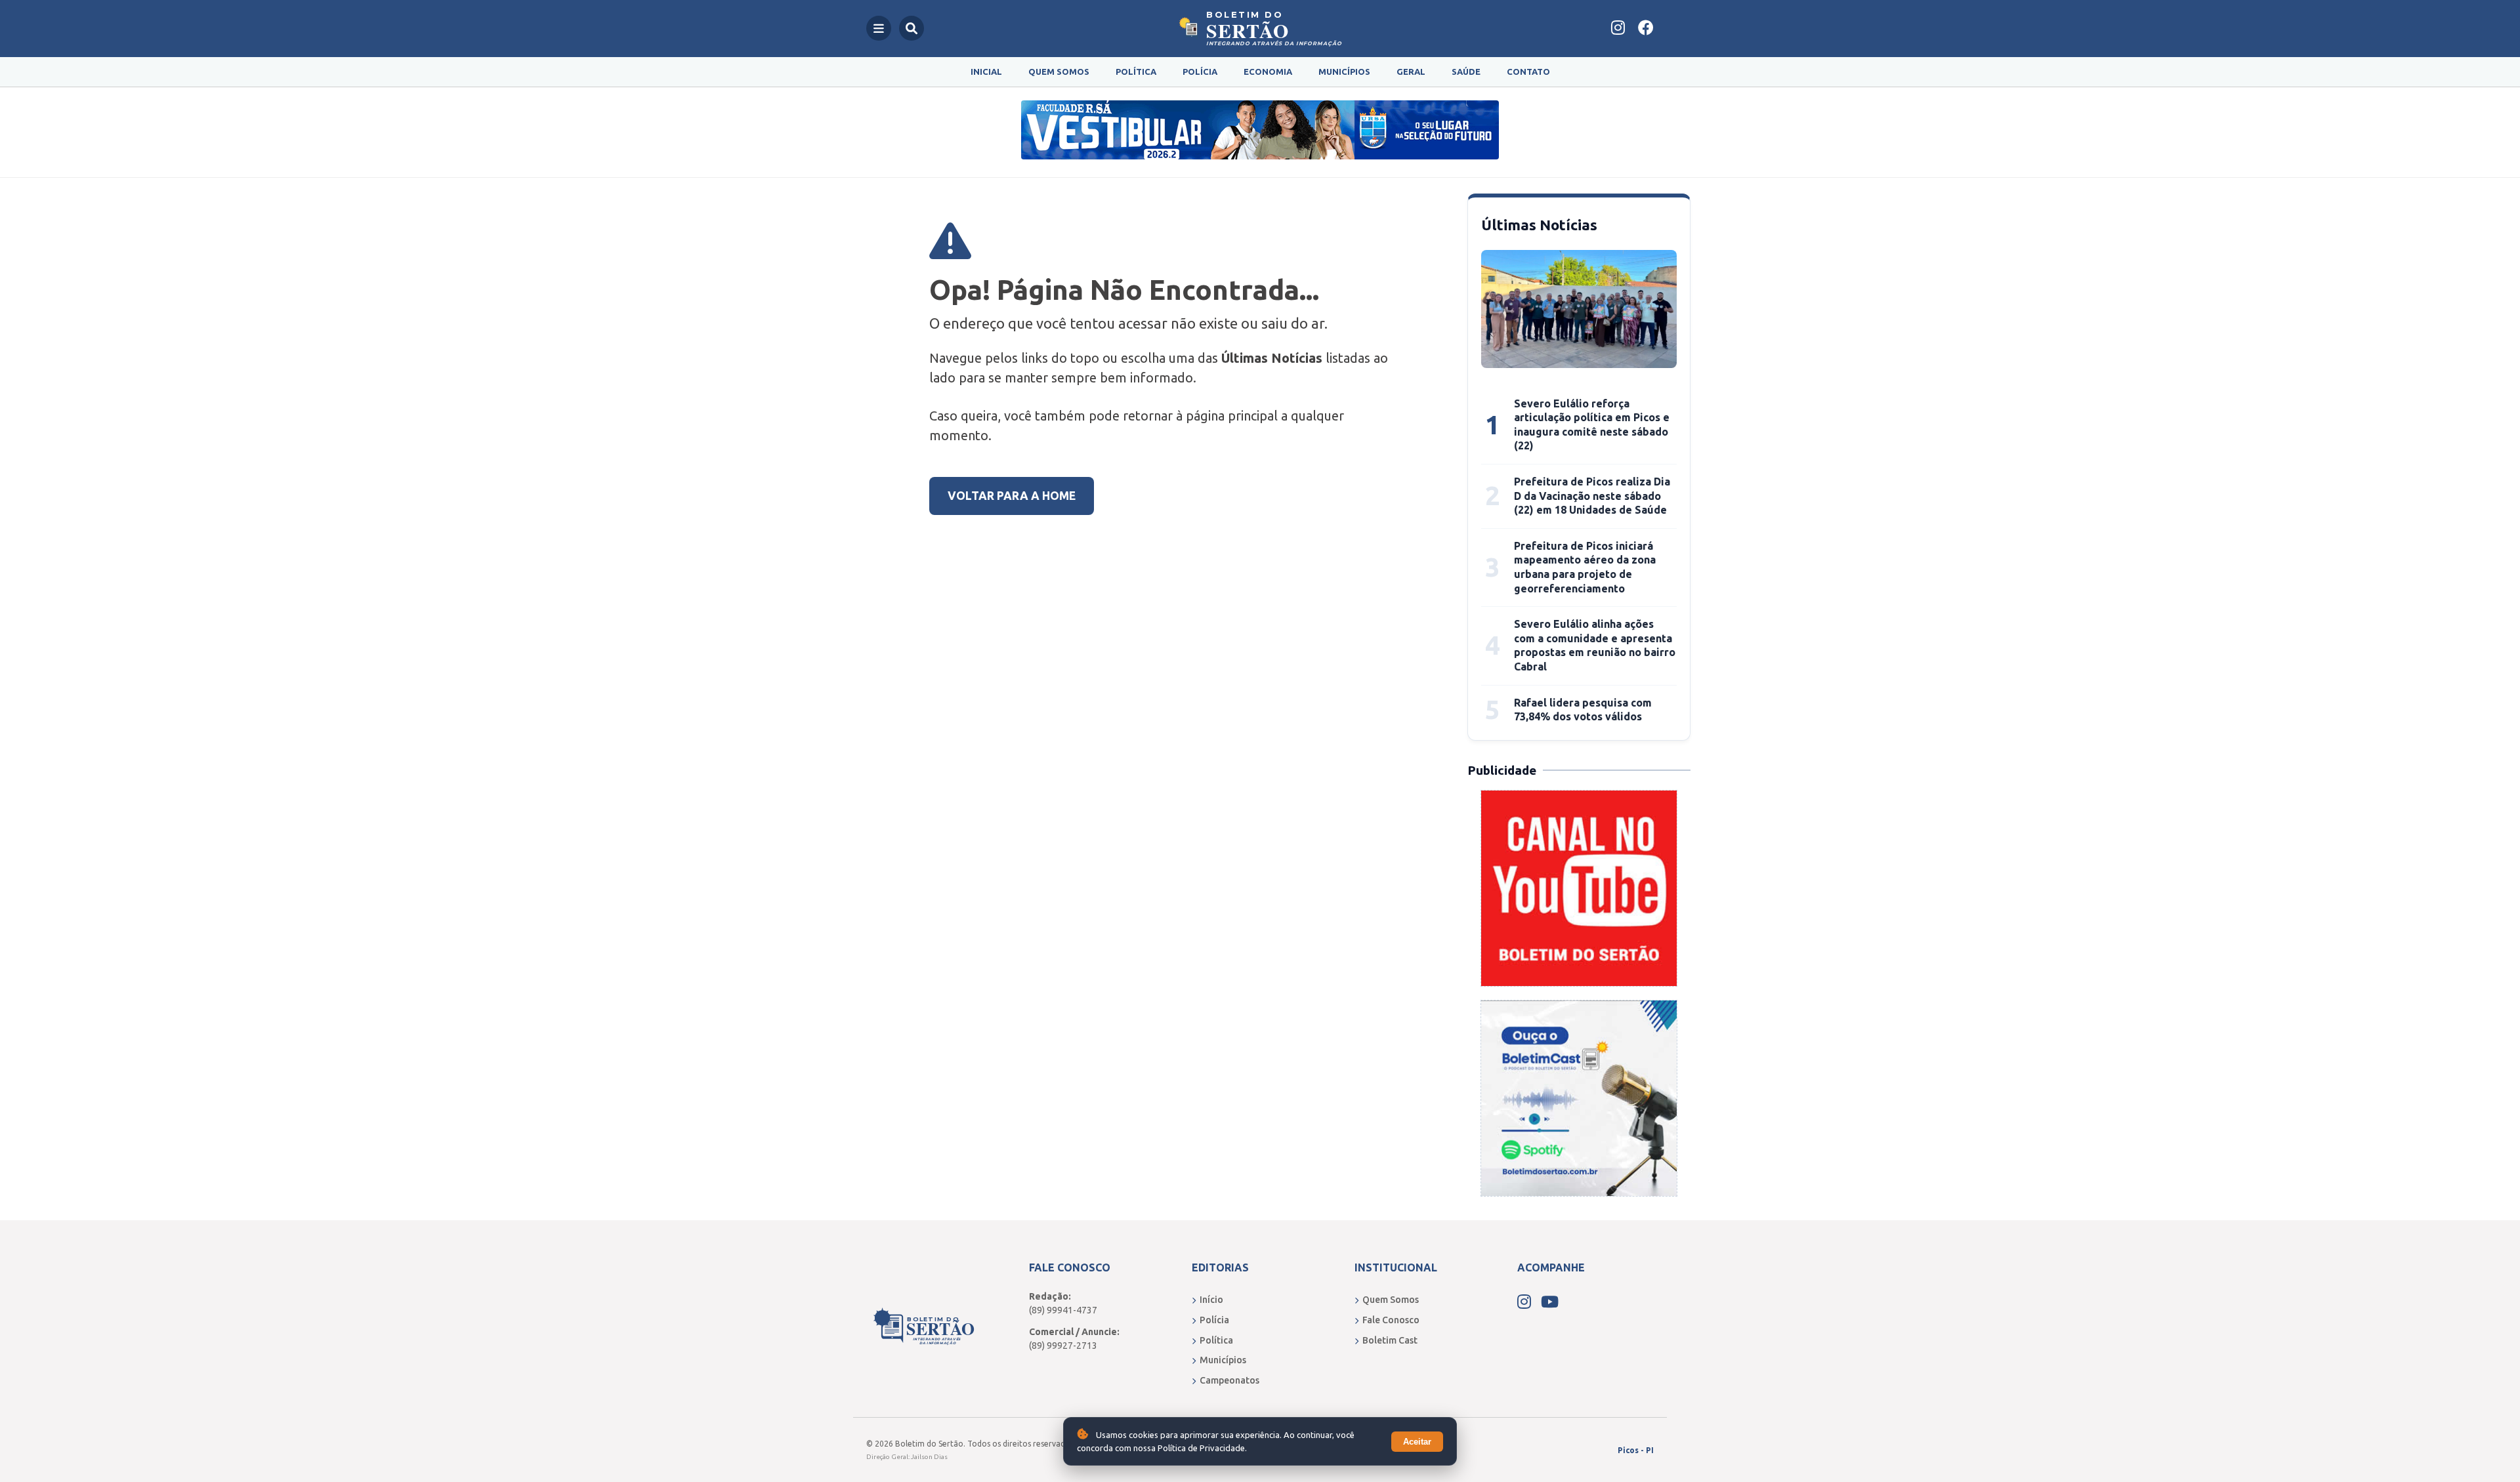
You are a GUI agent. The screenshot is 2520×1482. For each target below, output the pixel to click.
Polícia (1200, 72)
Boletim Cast (1390, 1340)
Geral (1411, 72)
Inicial (986, 72)
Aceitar (1417, 1442)
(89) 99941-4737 (1063, 1310)
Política (1136, 72)
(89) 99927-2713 (1063, 1346)
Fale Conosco (1391, 1320)
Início (1211, 1300)
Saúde (1466, 72)
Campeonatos (1229, 1380)
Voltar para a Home (1012, 496)
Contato (1528, 72)
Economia (1268, 72)
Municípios (1344, 72)
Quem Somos (1059, 72)
